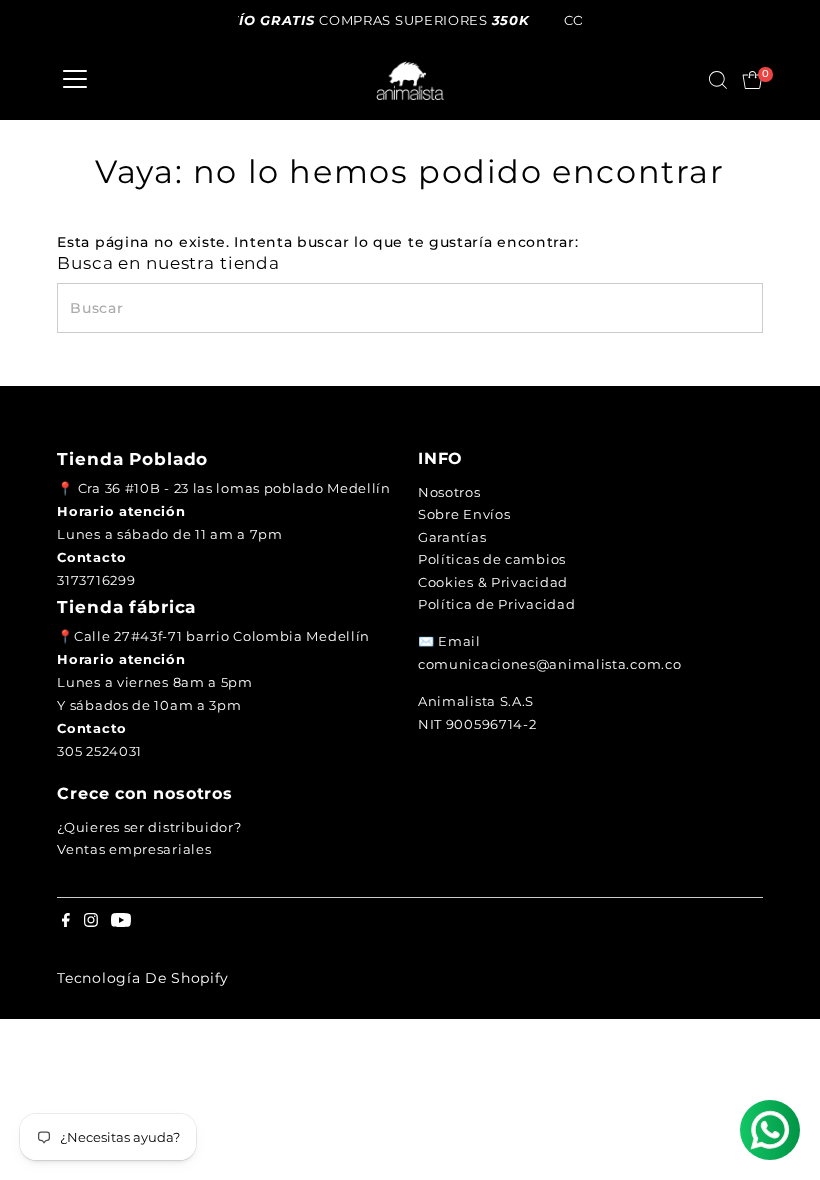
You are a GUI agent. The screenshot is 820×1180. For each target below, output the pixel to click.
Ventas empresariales (134, 849)
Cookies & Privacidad (493, 582)
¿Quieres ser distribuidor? (149, 827)
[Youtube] (121, 922)
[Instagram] (91, 922)
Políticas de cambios (492, 559)
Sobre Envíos (464, 514)
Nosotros (449, 492)
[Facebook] (66, 922)
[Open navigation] (75, 80)
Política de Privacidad (496, 604)
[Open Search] (718, 80)
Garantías (452, 537)
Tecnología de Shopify (143, 978)
